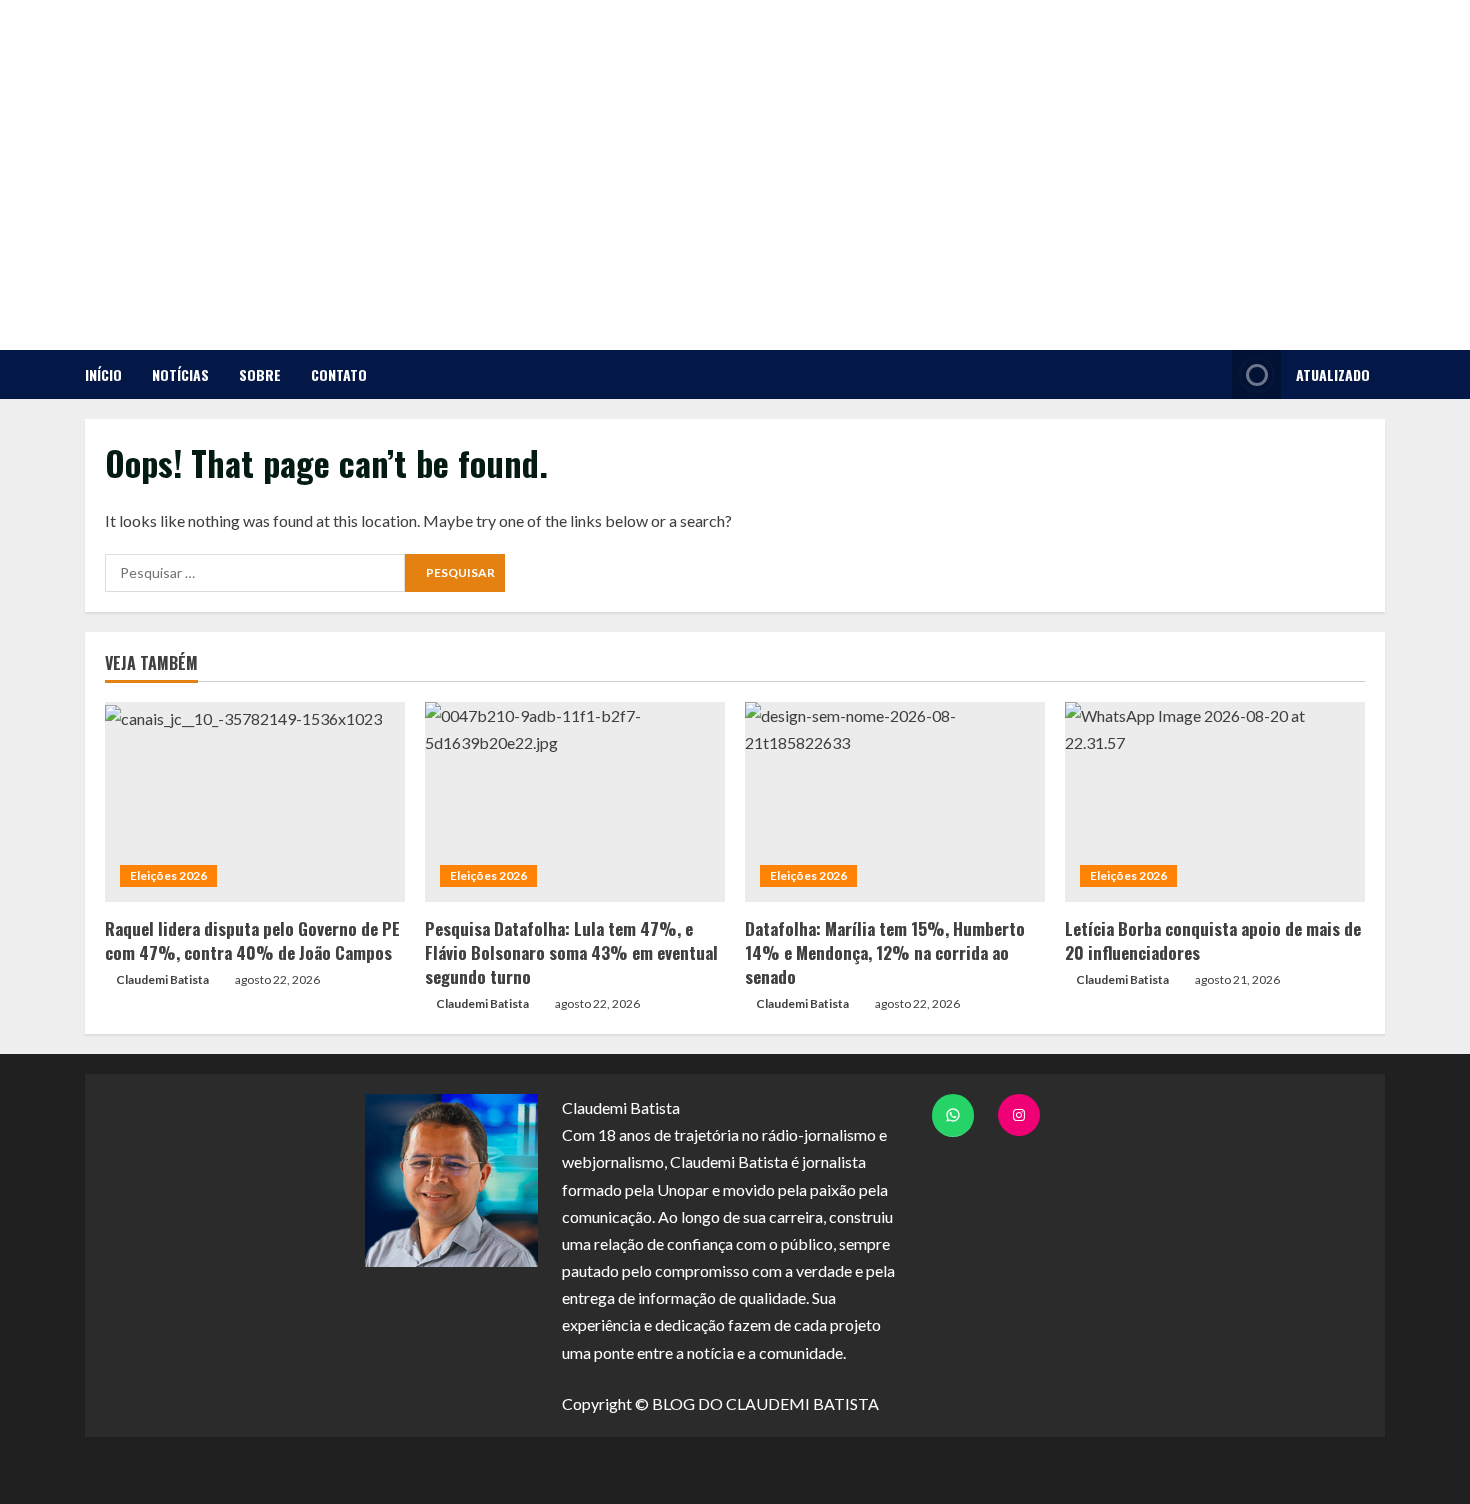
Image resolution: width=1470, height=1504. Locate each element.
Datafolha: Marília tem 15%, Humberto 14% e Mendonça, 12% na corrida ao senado (885, 952)
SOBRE (260, 374)
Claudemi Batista (162, 979)
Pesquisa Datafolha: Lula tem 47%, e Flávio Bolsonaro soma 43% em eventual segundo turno (571, 952)
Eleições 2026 (168, 875)
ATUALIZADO (1333, 374)
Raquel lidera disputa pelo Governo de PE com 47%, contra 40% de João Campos (252, 940)
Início (103, 374)
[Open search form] (1211, 374)
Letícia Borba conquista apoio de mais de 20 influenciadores (1213, 940)
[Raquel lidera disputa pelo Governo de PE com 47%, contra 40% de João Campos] (255, 802)
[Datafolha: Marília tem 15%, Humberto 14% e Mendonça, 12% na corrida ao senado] (895, 802)
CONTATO (339, 374)
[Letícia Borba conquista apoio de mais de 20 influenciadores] (1215, 802)
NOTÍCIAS (180, 374)
